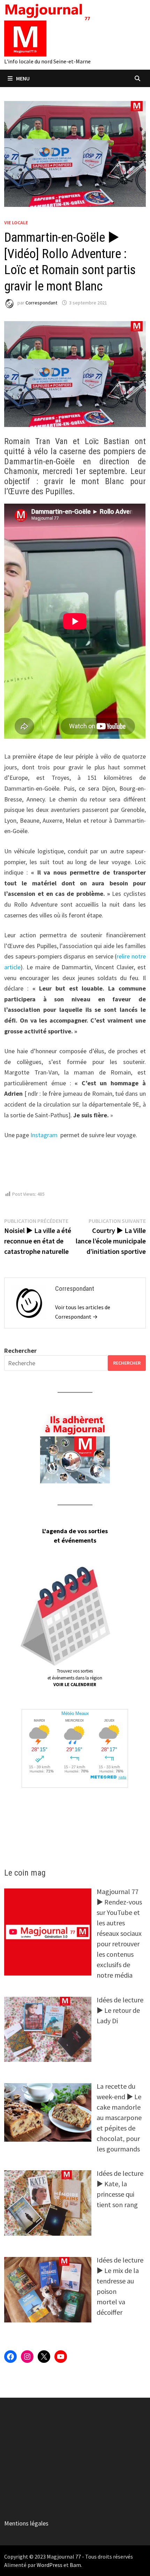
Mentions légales (26, 2523)
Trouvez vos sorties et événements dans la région (75, 1678)
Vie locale (16, 223)
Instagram (44, 1135)
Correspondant (41, 303)
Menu (23, 78)
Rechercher (20, 1351)
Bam (75, 2565)
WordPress (50, 2565)
